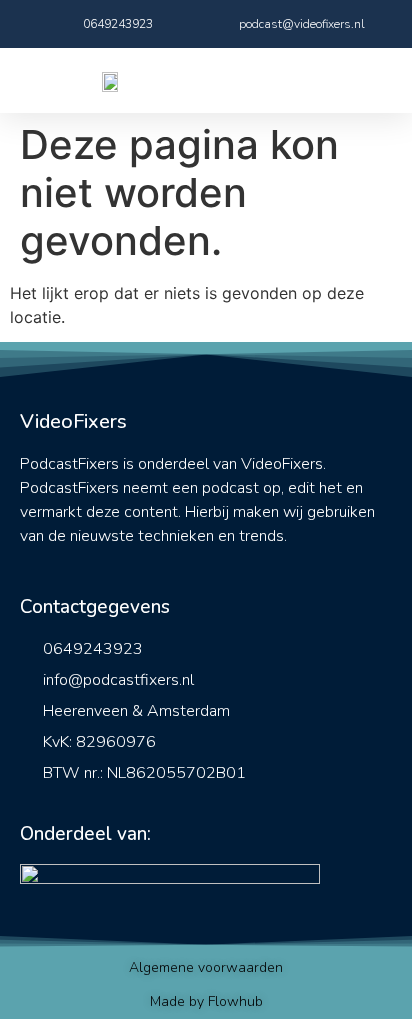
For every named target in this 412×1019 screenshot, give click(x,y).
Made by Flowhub (206, 1001)
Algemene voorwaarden (206, 967)
